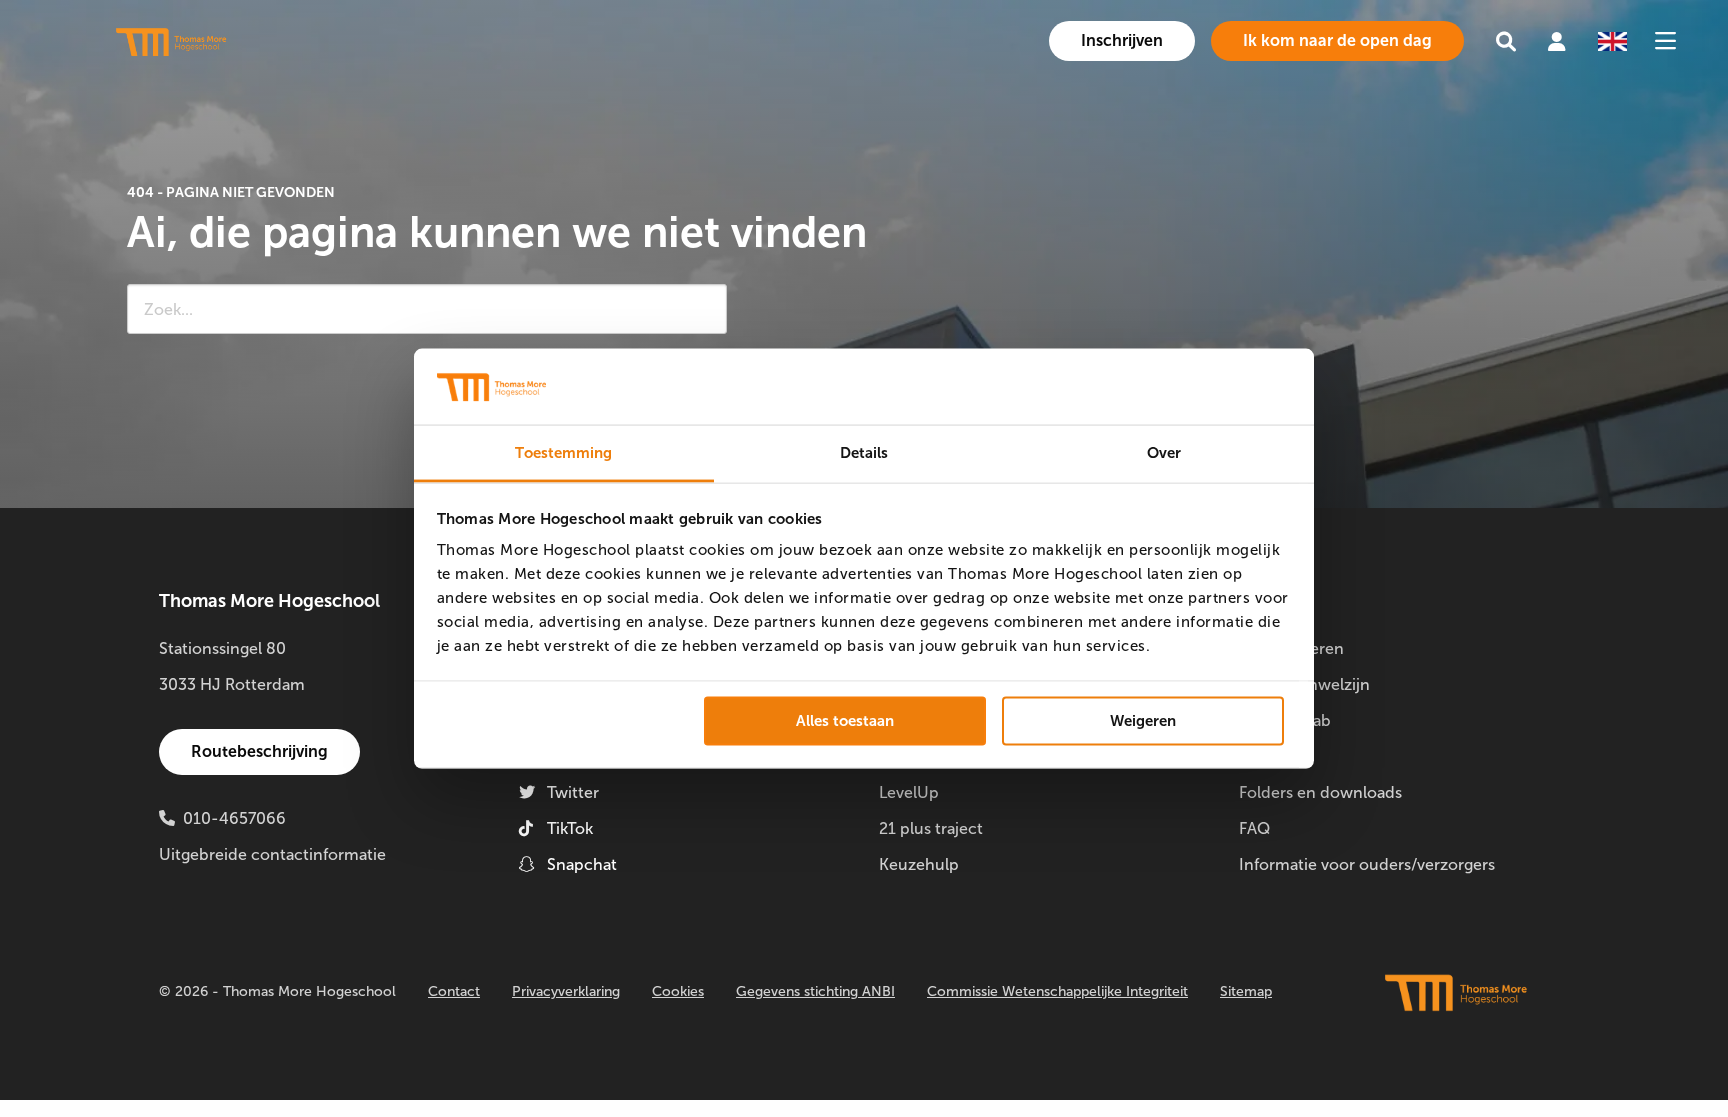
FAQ (1254, 828)
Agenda (1267, 756)
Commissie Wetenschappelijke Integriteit (1057, 991)
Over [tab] (1164, 453)
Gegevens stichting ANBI (815, 991)
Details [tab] (864, 453)
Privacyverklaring (566, 991)
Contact (454, 991)
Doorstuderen (1291, 648)
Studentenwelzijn (1304, 684)
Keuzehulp (919, 864)
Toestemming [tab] (563, 453)
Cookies (678, 991)
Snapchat (582, 864)
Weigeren (1143, 720)
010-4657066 (234, 818)
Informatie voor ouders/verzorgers (1367, 864)
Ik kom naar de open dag (1337, 40)
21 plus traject (931, 828)
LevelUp (909, 792)
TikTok (570, 828)
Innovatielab (1285, 720)
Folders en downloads (1320, 792)
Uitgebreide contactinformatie (272, 854)
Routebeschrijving (259, 751)
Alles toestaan (845, 720)
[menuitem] (1122, 41)
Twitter (573, 792)
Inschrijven (1122, 40)
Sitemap (1246, 991)
